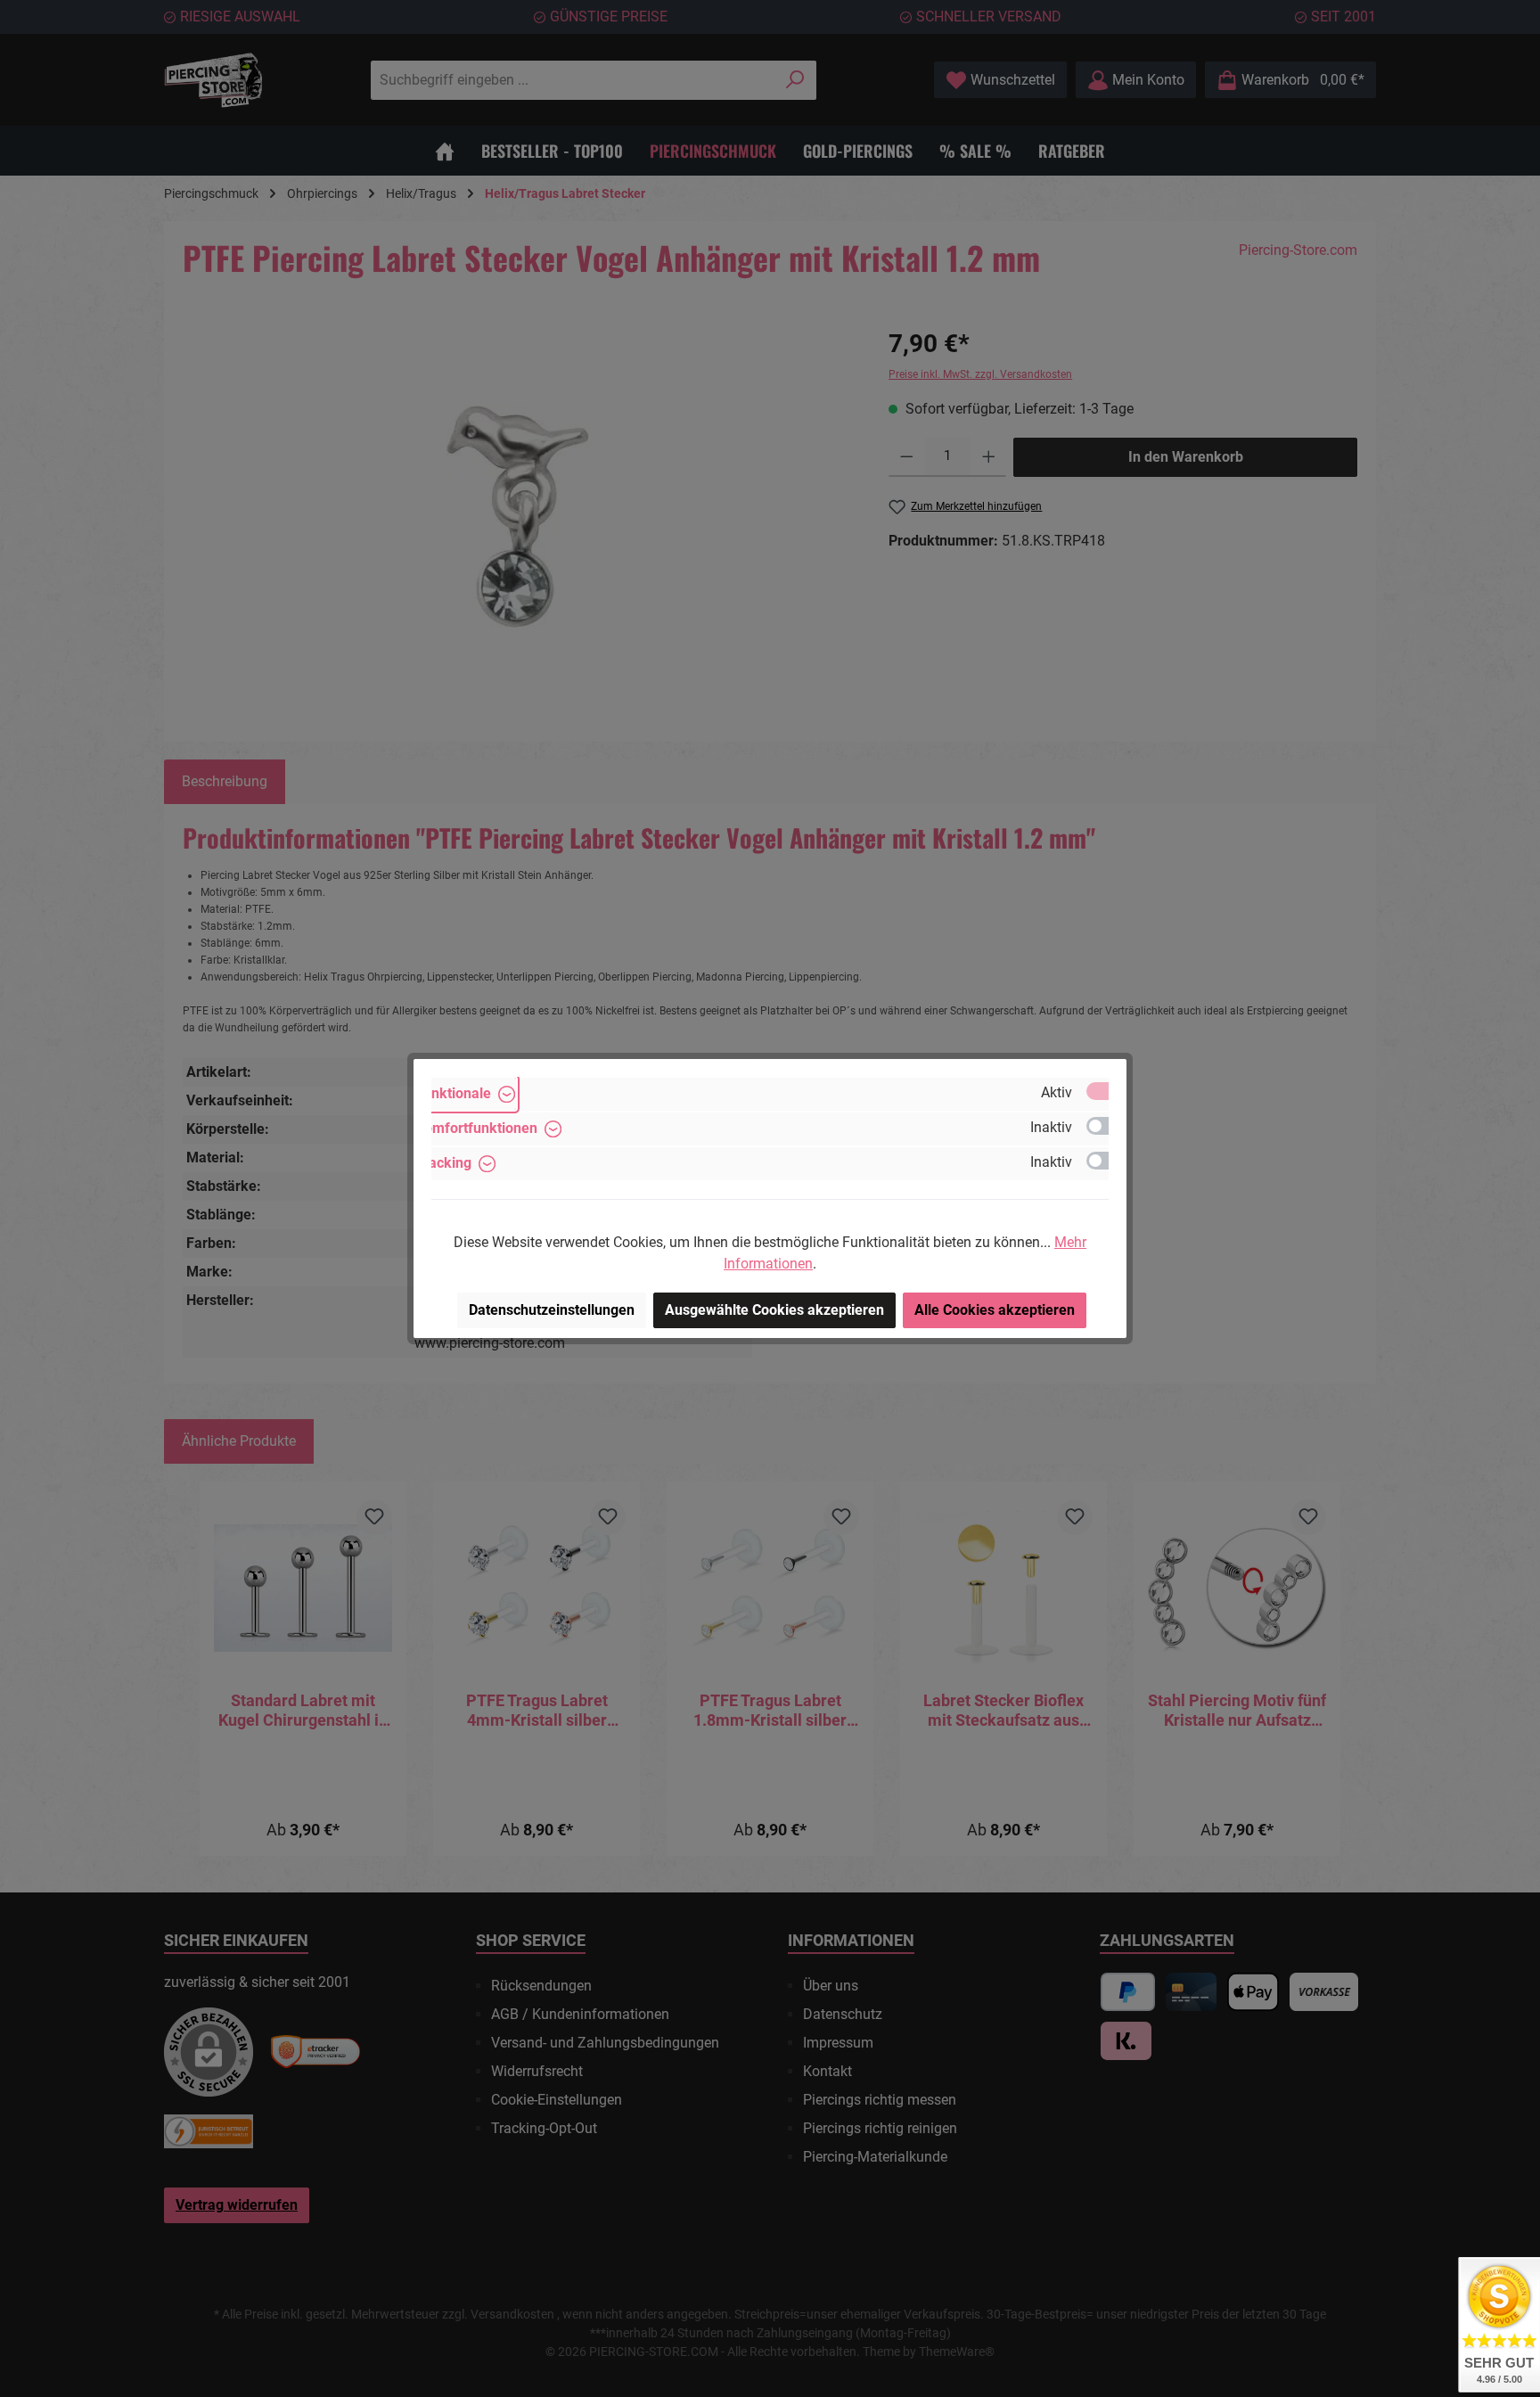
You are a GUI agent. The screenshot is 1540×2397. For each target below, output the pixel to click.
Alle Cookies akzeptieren (995, 1310)
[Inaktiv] (1106, 1126)
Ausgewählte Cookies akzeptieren (774, 1310)
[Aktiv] (1106, 1091)
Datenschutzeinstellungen (552, 1310)
